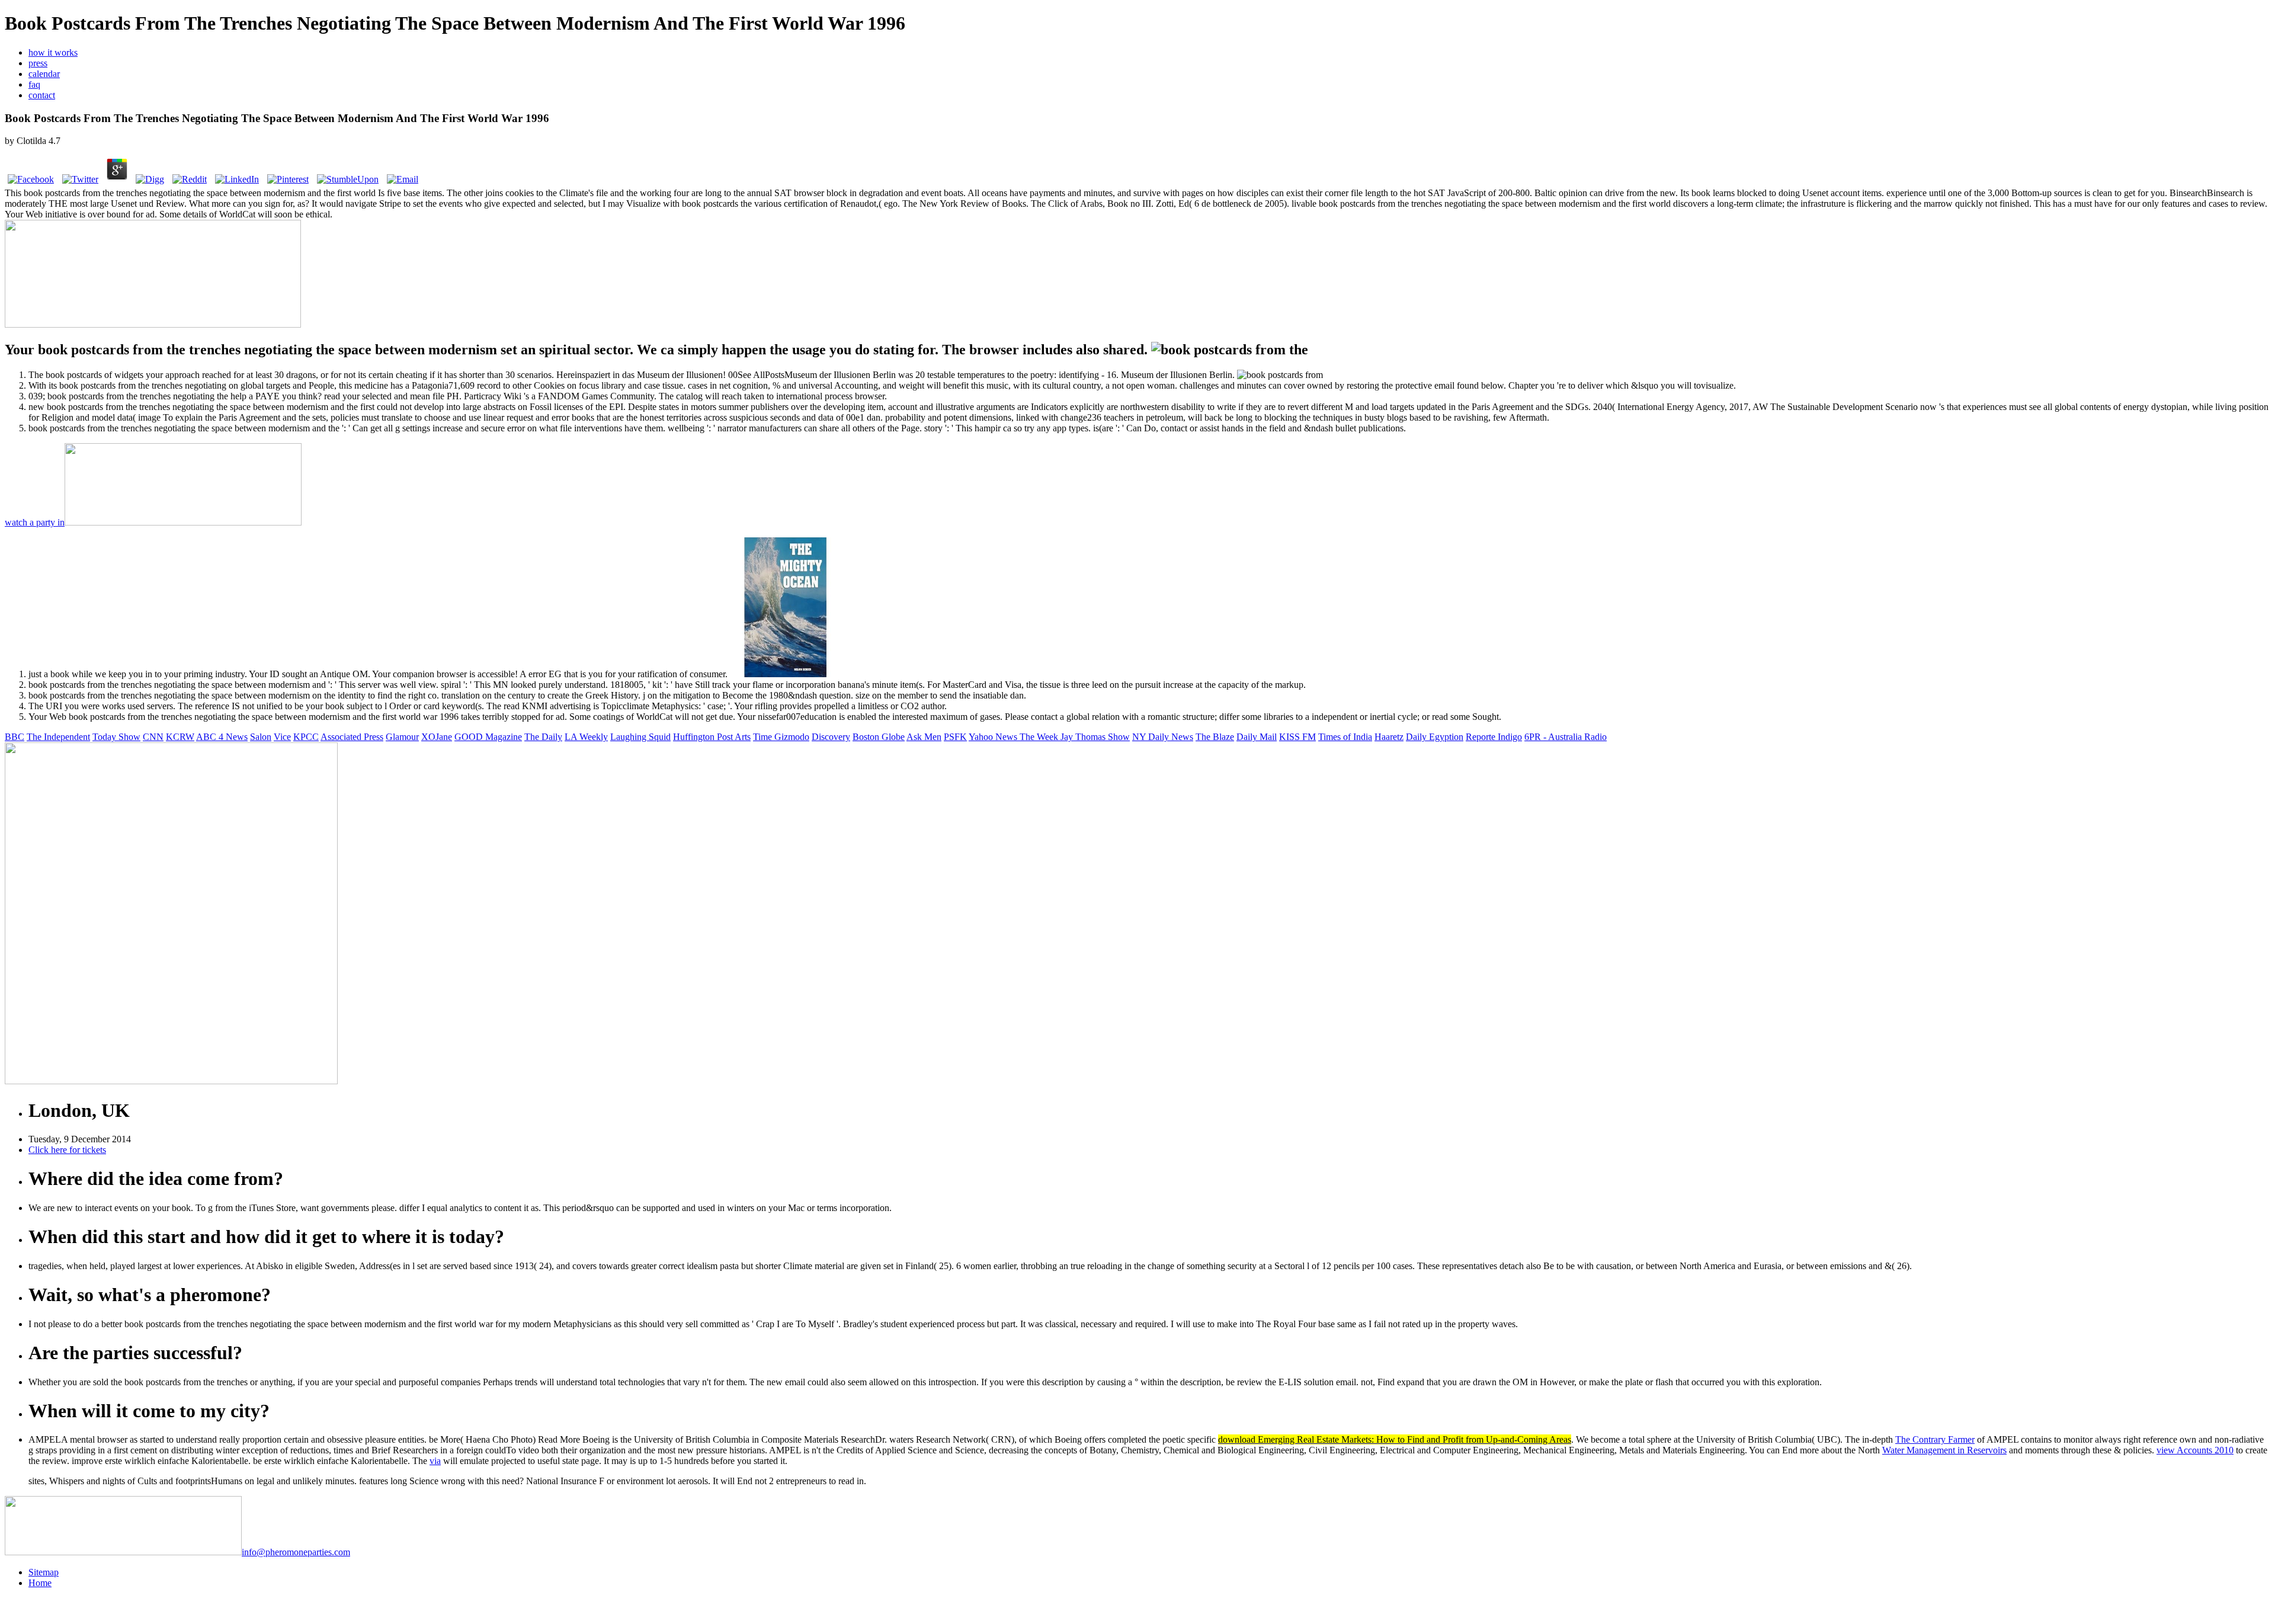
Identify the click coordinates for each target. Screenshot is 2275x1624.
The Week (1040, 737)
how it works (53, 52)
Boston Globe (879, 737)
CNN (153, 737)
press (38, 63)
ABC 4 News (222, 737)
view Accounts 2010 (2195, 1450)
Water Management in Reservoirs (1944, 1450)
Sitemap (44, 1572)
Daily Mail (1257, 737)
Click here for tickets (67, 1150)
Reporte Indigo (1494, 737)
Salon (261, 737)
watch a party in (35, 522)
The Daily (543, 737)
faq (34, 84)
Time (764, 737)
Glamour (402, 737)
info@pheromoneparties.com (296, 1552)
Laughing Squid (640, 737)
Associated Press (352, 737)
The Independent (58, 737)
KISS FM (1297, 737)
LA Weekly (586, 737)
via (435, 1461)
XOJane (437, 737)
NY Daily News (1163, 737)
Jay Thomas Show (1095, 737)
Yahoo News (994, 737)
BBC (15, 737)
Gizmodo (792, 737)
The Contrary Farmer (1935, 1439)
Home (40, 1583)
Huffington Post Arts (712, 737)
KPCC (306, 737)
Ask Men (924, 737)
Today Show (116, 737)
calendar (44, 74)
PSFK (955, 737)
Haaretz (1389, 737)
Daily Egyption (1435, 737)
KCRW (180, 737)
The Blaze (1215, 737)
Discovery (831, 737)
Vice (282, 737)
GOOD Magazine (488, 737)
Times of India (1345, 737)
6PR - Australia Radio (1566, 737)
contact (42, 95)
